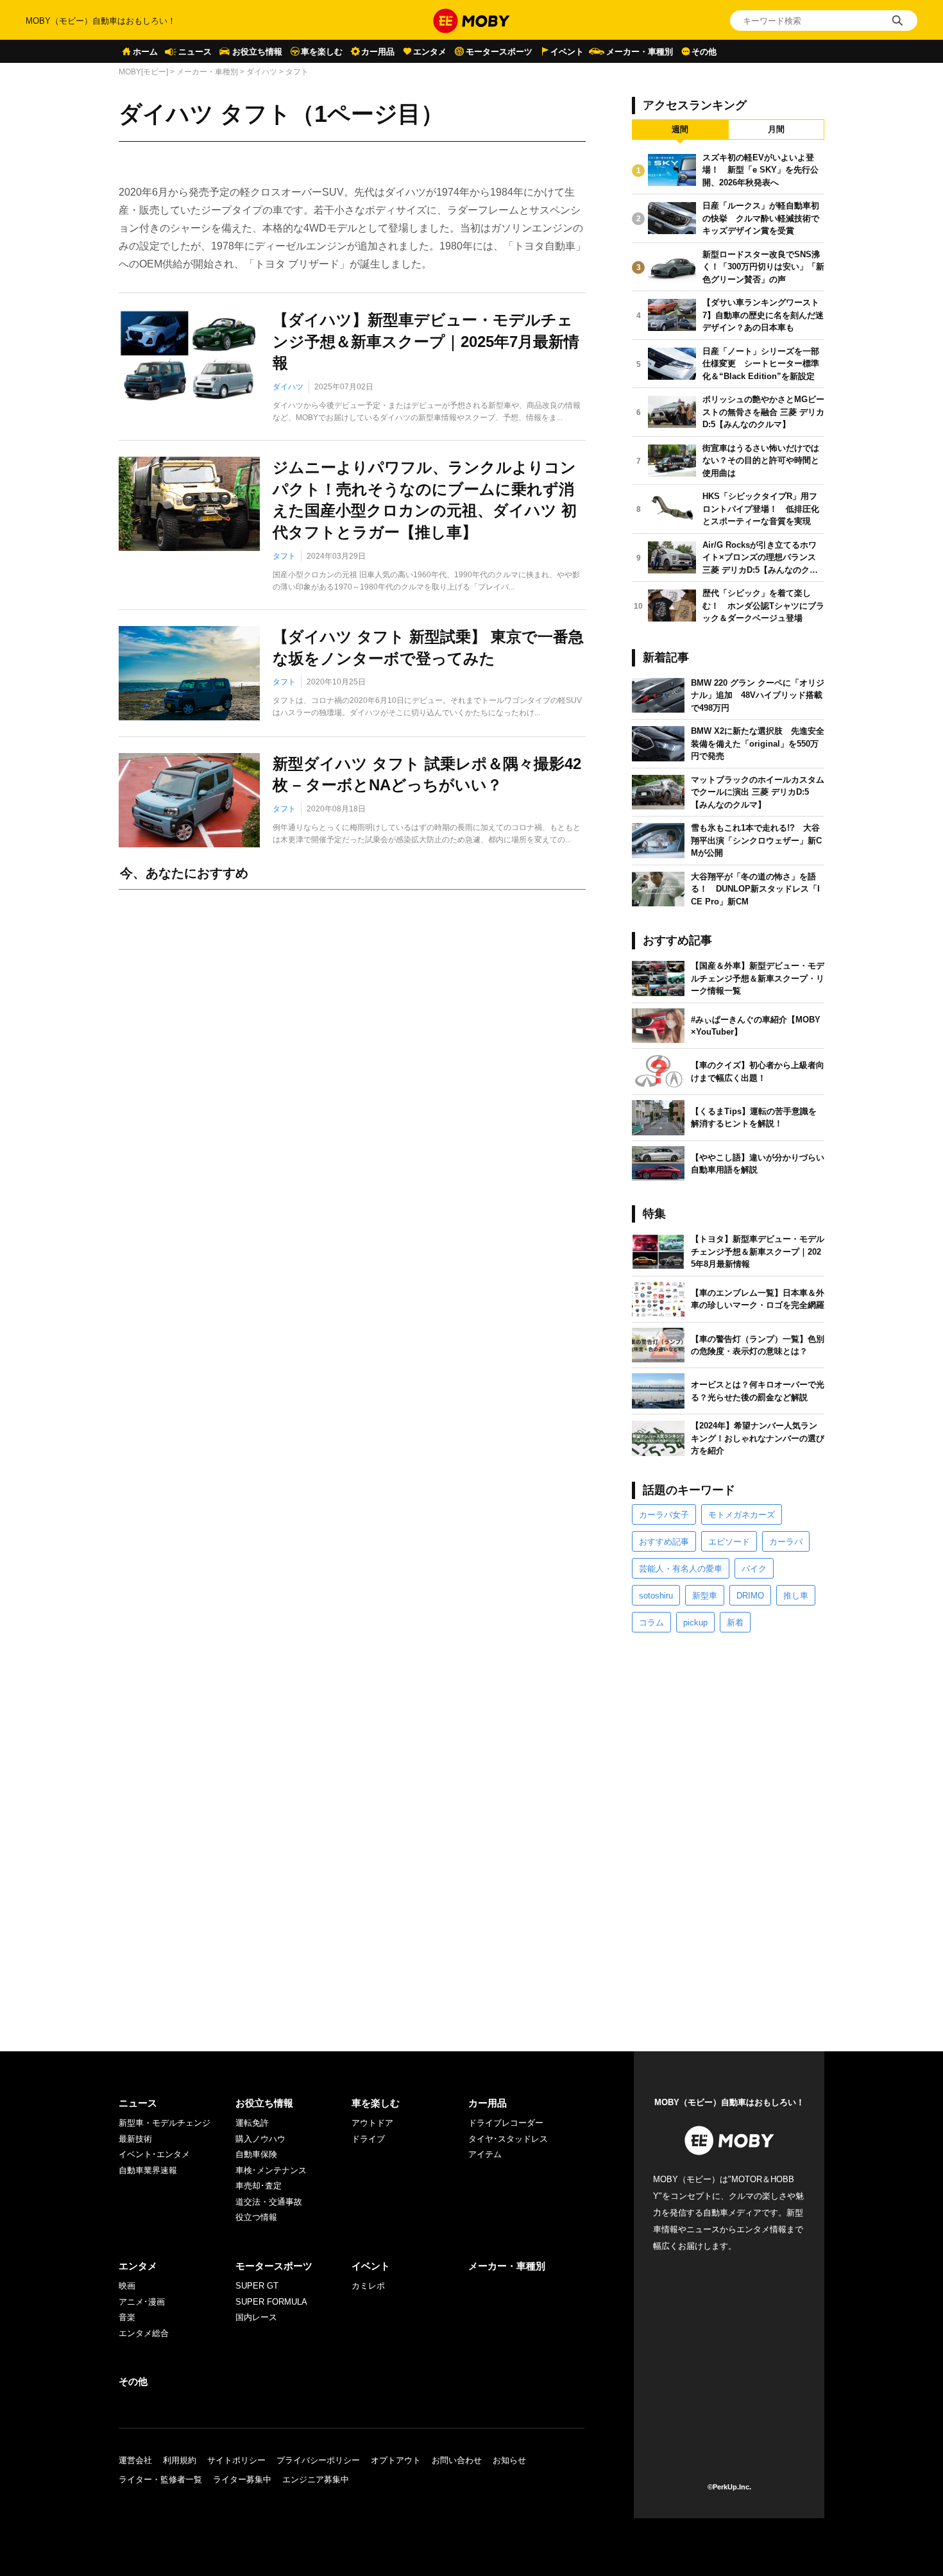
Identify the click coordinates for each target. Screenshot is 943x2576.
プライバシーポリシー (318, 2460)
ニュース (195, 52)
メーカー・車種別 (640, 52)
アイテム (485, 2154)
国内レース (256, 2317)
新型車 (705, 1596)
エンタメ (430, 52)
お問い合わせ (457, 2460)
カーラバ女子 (664, 1515)
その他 (704, 52)
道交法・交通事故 (269, 2202)
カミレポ (368, 2286)
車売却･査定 (259, 2186)
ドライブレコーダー (506, 2123)
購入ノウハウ (260, 2139)
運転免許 (252, 2123)
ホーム (145, 52)
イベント (567, 52)
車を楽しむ (322, 52)
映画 (127, 2286)
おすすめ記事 (664, 1542)
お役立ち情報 (257, 52)
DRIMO (750, 1596)
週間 (680, 129)
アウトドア (372, 2123)
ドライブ (368, 2139)
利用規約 (180, 2460)
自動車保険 (256, 2154)
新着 (735, 1623)
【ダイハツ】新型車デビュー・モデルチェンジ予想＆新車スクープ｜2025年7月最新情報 (426, 341)
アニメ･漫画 (142, 2302)
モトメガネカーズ (742, 1515)
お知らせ (509, 2460)
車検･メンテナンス (271, 2170)
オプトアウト (396, 2460)
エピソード (729, 1542)
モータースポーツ (499, 52)
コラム (651, 1623)
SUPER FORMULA (271, 2302)
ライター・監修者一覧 (160, 2479)
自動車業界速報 (148, 2170)
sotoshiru (656, 1596)
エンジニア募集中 (316, 2479)
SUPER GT (257, 2286)
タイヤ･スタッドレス (508, 2139)
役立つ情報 (256, 2217)
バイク (754, 1569)
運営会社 (135, 2460)
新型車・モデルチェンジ (165, 2123)
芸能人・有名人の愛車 (681, 1569)
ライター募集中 (242, 2479)
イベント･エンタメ (154, 2154)
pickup (695, 1623)
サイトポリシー (236, 2460)
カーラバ (786, 1542)
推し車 (796, 1596)
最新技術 (135, 2139)
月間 (776, 129)
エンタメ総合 (144, 2333)
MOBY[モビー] (143, 72)
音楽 (127, 2317)
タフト (284, 556)
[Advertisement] (352, 1042)
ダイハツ (262, 72)
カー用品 (378, 52)
